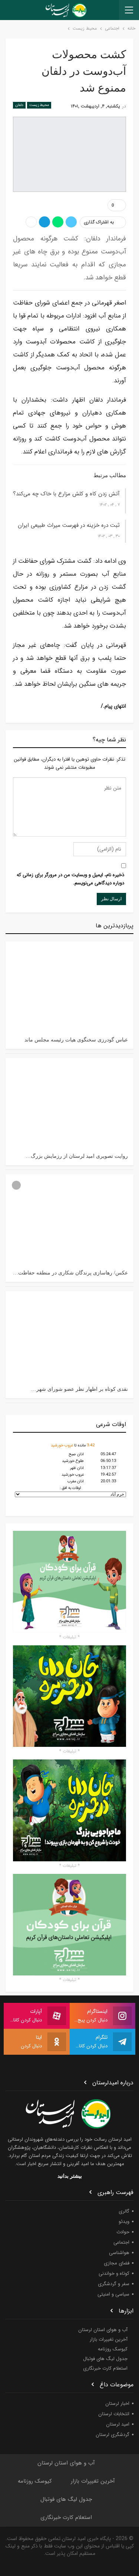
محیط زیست (39, 105)
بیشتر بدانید (70, 2176)
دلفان (19, 105)
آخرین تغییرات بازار (109, 2339)
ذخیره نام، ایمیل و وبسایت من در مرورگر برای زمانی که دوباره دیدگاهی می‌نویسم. (70, 879)
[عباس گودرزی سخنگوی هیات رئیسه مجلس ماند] (69, 986)
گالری (124, 2211)
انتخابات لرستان (114, 2414)
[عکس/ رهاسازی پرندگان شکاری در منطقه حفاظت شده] (69, 1219)
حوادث (123, 2232)
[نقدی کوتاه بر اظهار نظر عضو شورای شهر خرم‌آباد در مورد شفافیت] (69, 1336)
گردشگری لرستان (112, 2435)
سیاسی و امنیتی (113, 2294)
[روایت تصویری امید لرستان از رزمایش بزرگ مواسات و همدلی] (69, 1103)
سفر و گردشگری (114, 2284)
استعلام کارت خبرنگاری (105, 2368)
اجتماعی (121, 2242)
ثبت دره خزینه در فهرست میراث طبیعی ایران (69, 525)
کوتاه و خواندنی (114, 2273)
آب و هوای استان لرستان (103, 2330)
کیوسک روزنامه (113, 2349)
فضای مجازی (117, 2263)
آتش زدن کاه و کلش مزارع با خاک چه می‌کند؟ (66, 494)
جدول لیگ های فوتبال (105, 2359)
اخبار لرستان (117, 2404)
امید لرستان (118, 2424)
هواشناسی (119, 2253)
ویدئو (124, 2222)
